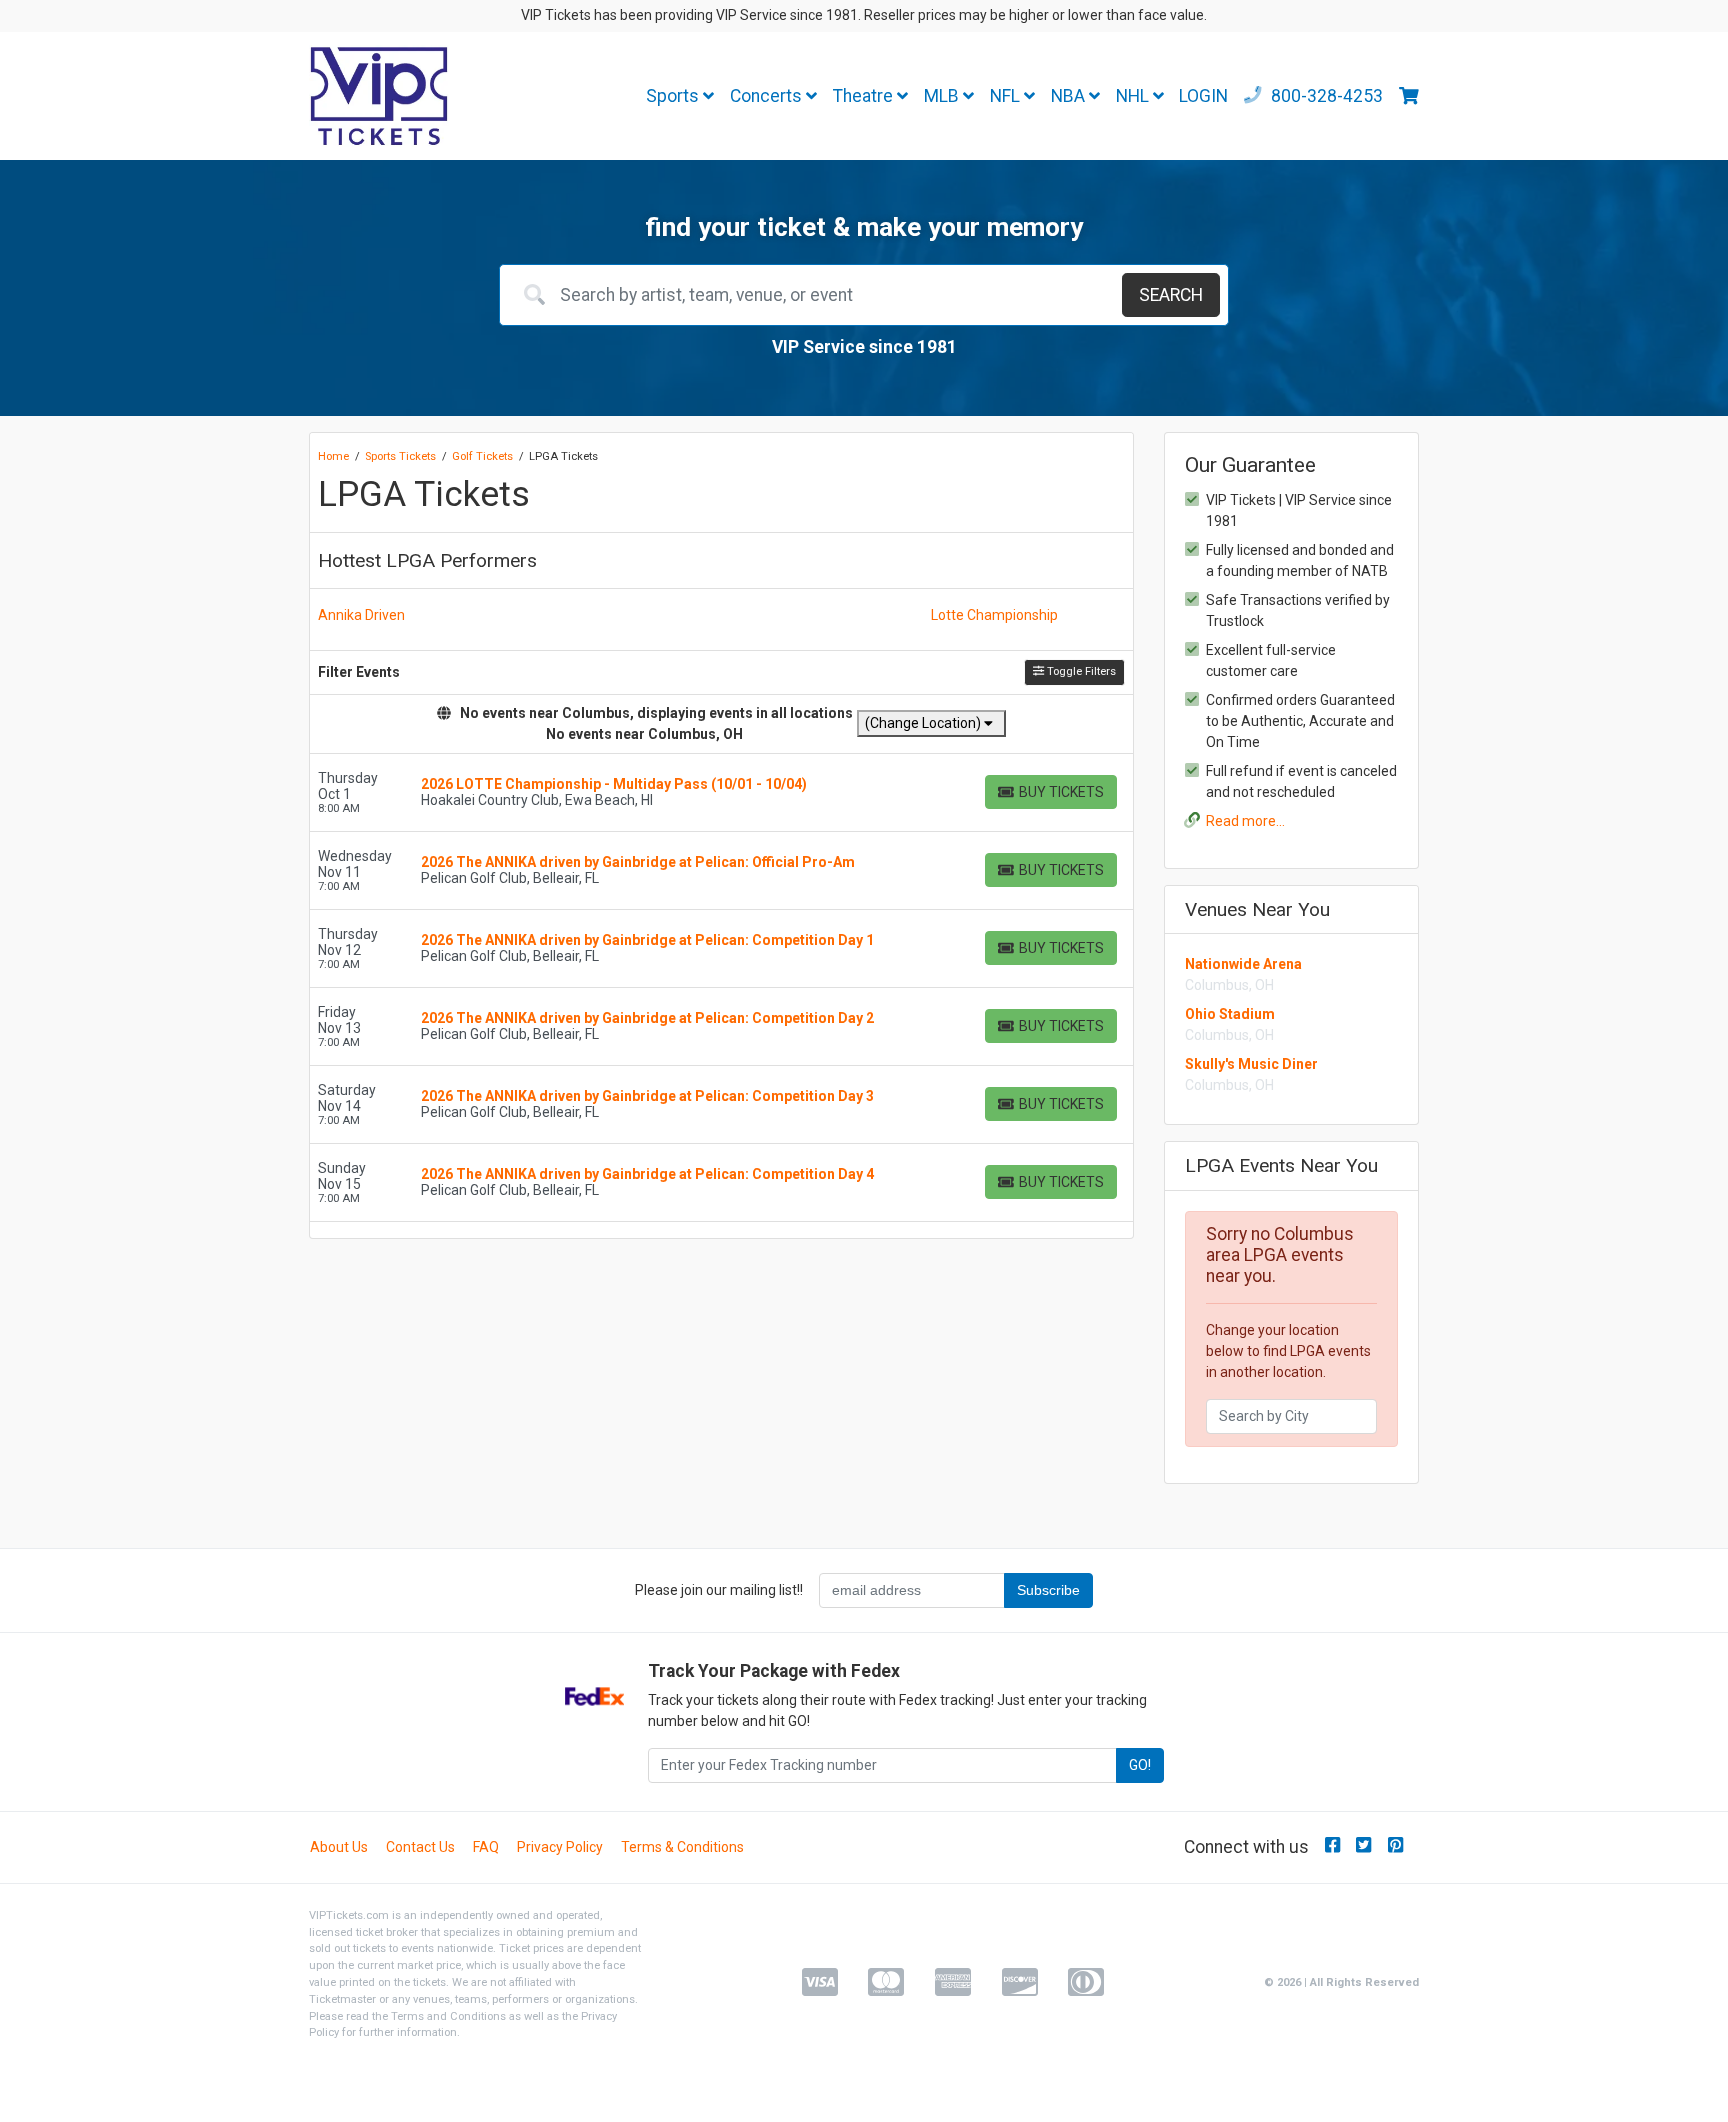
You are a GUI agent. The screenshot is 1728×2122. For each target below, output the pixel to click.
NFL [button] (1007, 96)
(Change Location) (924, 723)
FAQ (486, 1847)
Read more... (1245, 821)
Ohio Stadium (1230, 1014)
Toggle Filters (1080, 671)
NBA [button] (1070, 96)
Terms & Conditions (682, 1847)
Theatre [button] (865, 96)
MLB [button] (943, 96)
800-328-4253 (1325, 96)
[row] (721, 793)
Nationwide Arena (1243, 964)
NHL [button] (1134, 96)
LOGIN (1203, 96)
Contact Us (420, 1847)
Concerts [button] (768, 96)
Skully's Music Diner (1251, 1064)
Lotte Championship (994, 615)
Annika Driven (361, 615)
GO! (1140, 1765)
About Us (339, 1847)
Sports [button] (674, 96)
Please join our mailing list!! (719, 1590)
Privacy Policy (560, 1847)
